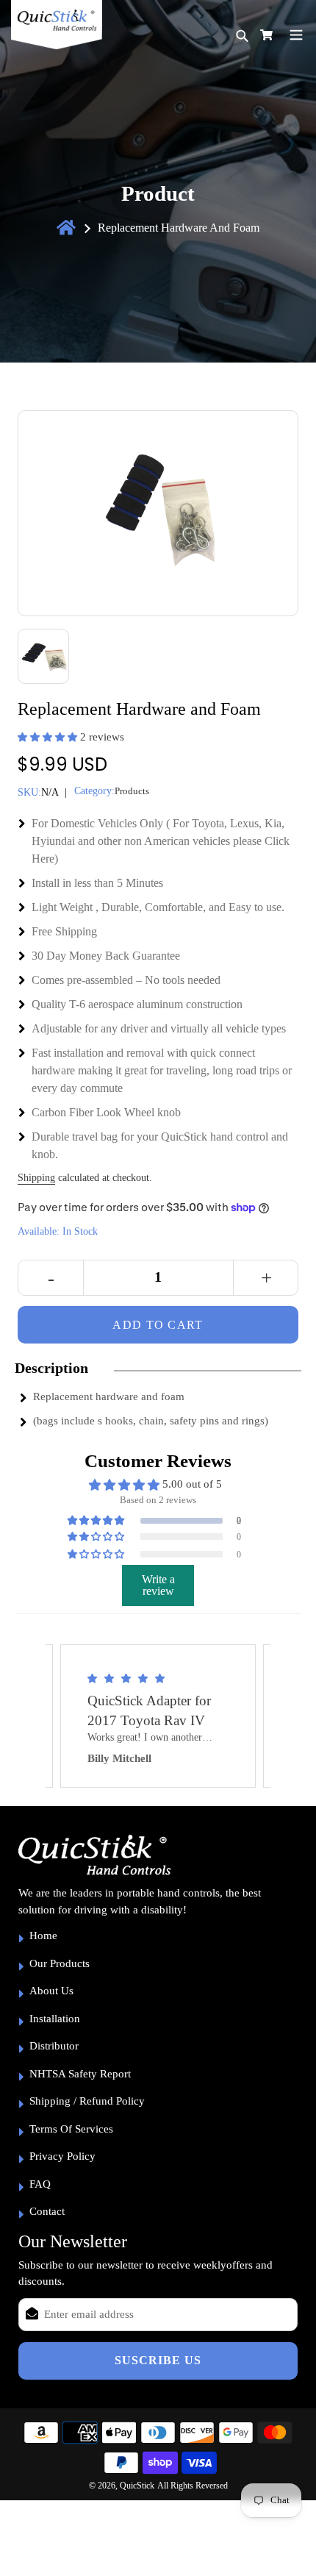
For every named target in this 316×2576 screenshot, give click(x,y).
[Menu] (296, 33)
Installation (55, 2019)
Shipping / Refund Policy (87, 2101)
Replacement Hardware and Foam (179, 228)
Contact (47, 2211)
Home (43, 1935)
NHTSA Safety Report (80, 2074)
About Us (51, 1991)
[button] (49, 737)
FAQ (40, 2184)
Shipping (36, 1178)
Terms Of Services (71, 2129)
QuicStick (137, 2486)
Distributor (54, 2046)
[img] (158, 1678)
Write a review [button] (158, 1585)
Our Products (60, 1963)
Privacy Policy (62, 2156)
